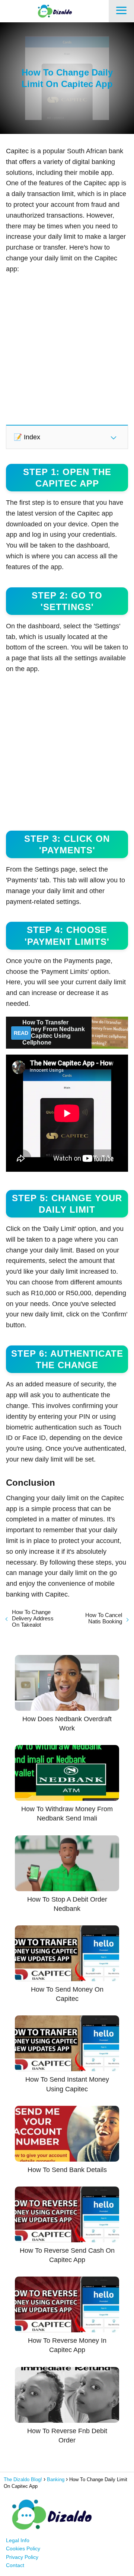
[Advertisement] (67, 349)
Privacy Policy (22, 2557)
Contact (15, 2565)
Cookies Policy (23, 2548)
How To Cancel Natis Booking (104, 1618)
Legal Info (18, 2540)
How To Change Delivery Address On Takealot (33, 1618)
